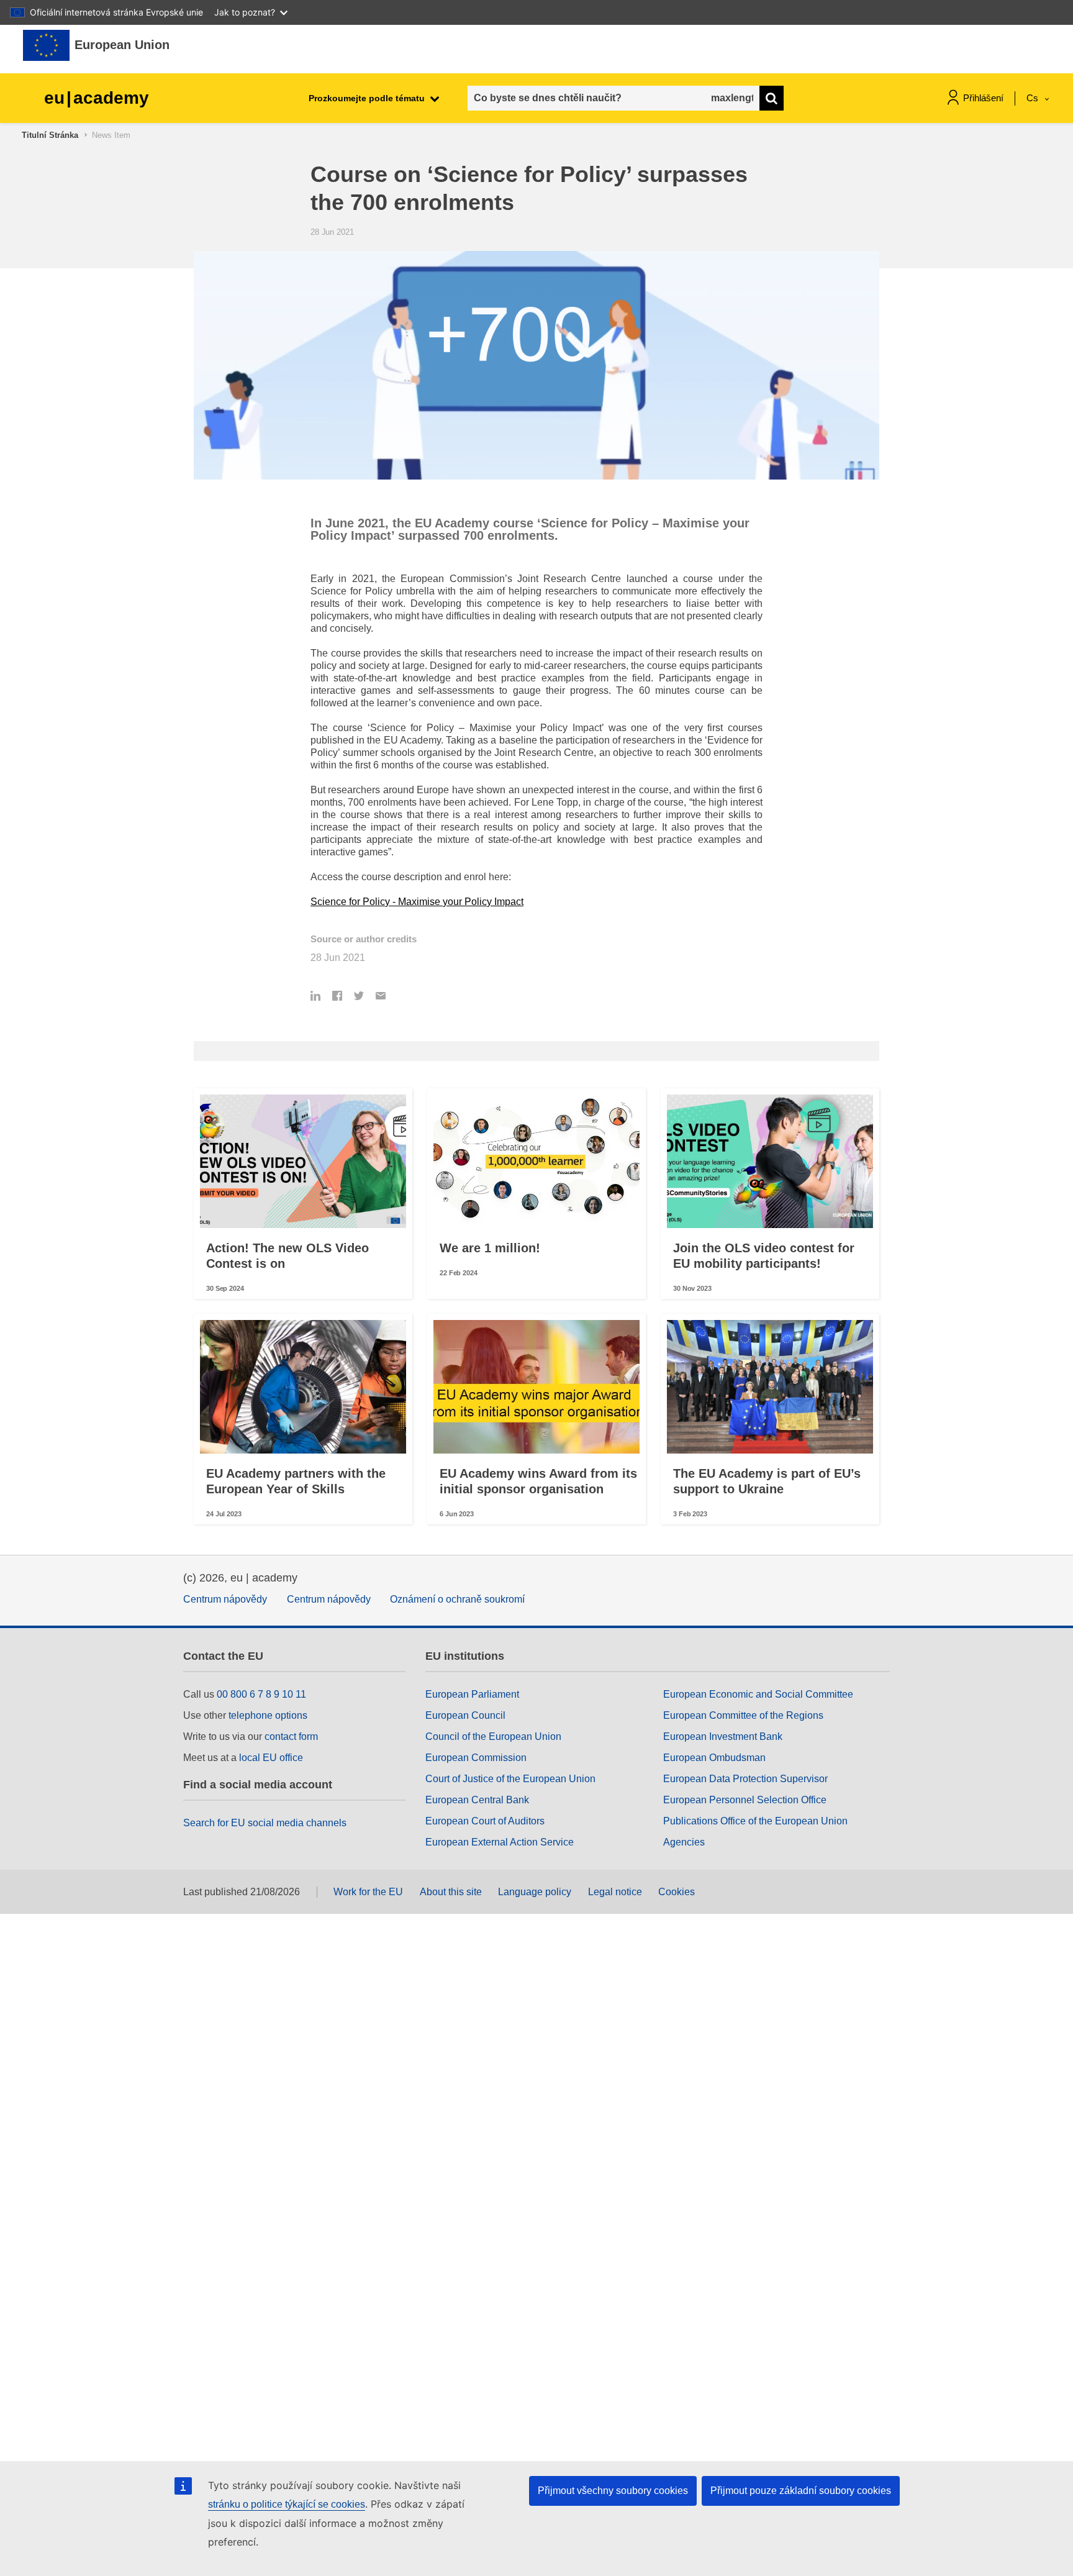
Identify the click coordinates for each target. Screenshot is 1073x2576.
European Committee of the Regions (743, 1715)
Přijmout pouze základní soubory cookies (801, 2491)
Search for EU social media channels (265, 1823)
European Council (465, 1715)
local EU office (271, 1758)
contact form (291, 1736)
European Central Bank (477, 1800)
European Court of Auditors (485, 1821)
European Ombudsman (714, 1758)
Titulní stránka (50, 135)
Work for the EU (368, 1892)
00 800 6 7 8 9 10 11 (261, 1694)
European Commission (476, 1758)
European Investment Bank (723, 1736)
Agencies (684, 1842)
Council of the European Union (493, 1736)
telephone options (268, 1715)
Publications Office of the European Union (755, 1821)
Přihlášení (983, 98)
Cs (1034, 98)
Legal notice (615, 1892)
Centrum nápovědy (225, 1599)
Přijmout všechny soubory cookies (613, 2491)
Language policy (535, 1892)
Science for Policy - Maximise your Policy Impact (417, 902)
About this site (451, 1892)
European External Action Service (500, 1842)
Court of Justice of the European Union (510, 1779)
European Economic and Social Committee (758, 1694)
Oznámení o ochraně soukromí (457, 1599)
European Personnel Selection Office (745, 1800)
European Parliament (472, 1694)
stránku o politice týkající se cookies (287, 2504)
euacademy (97, 98)
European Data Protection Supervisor (745, 1779)
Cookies (677, 1892)
